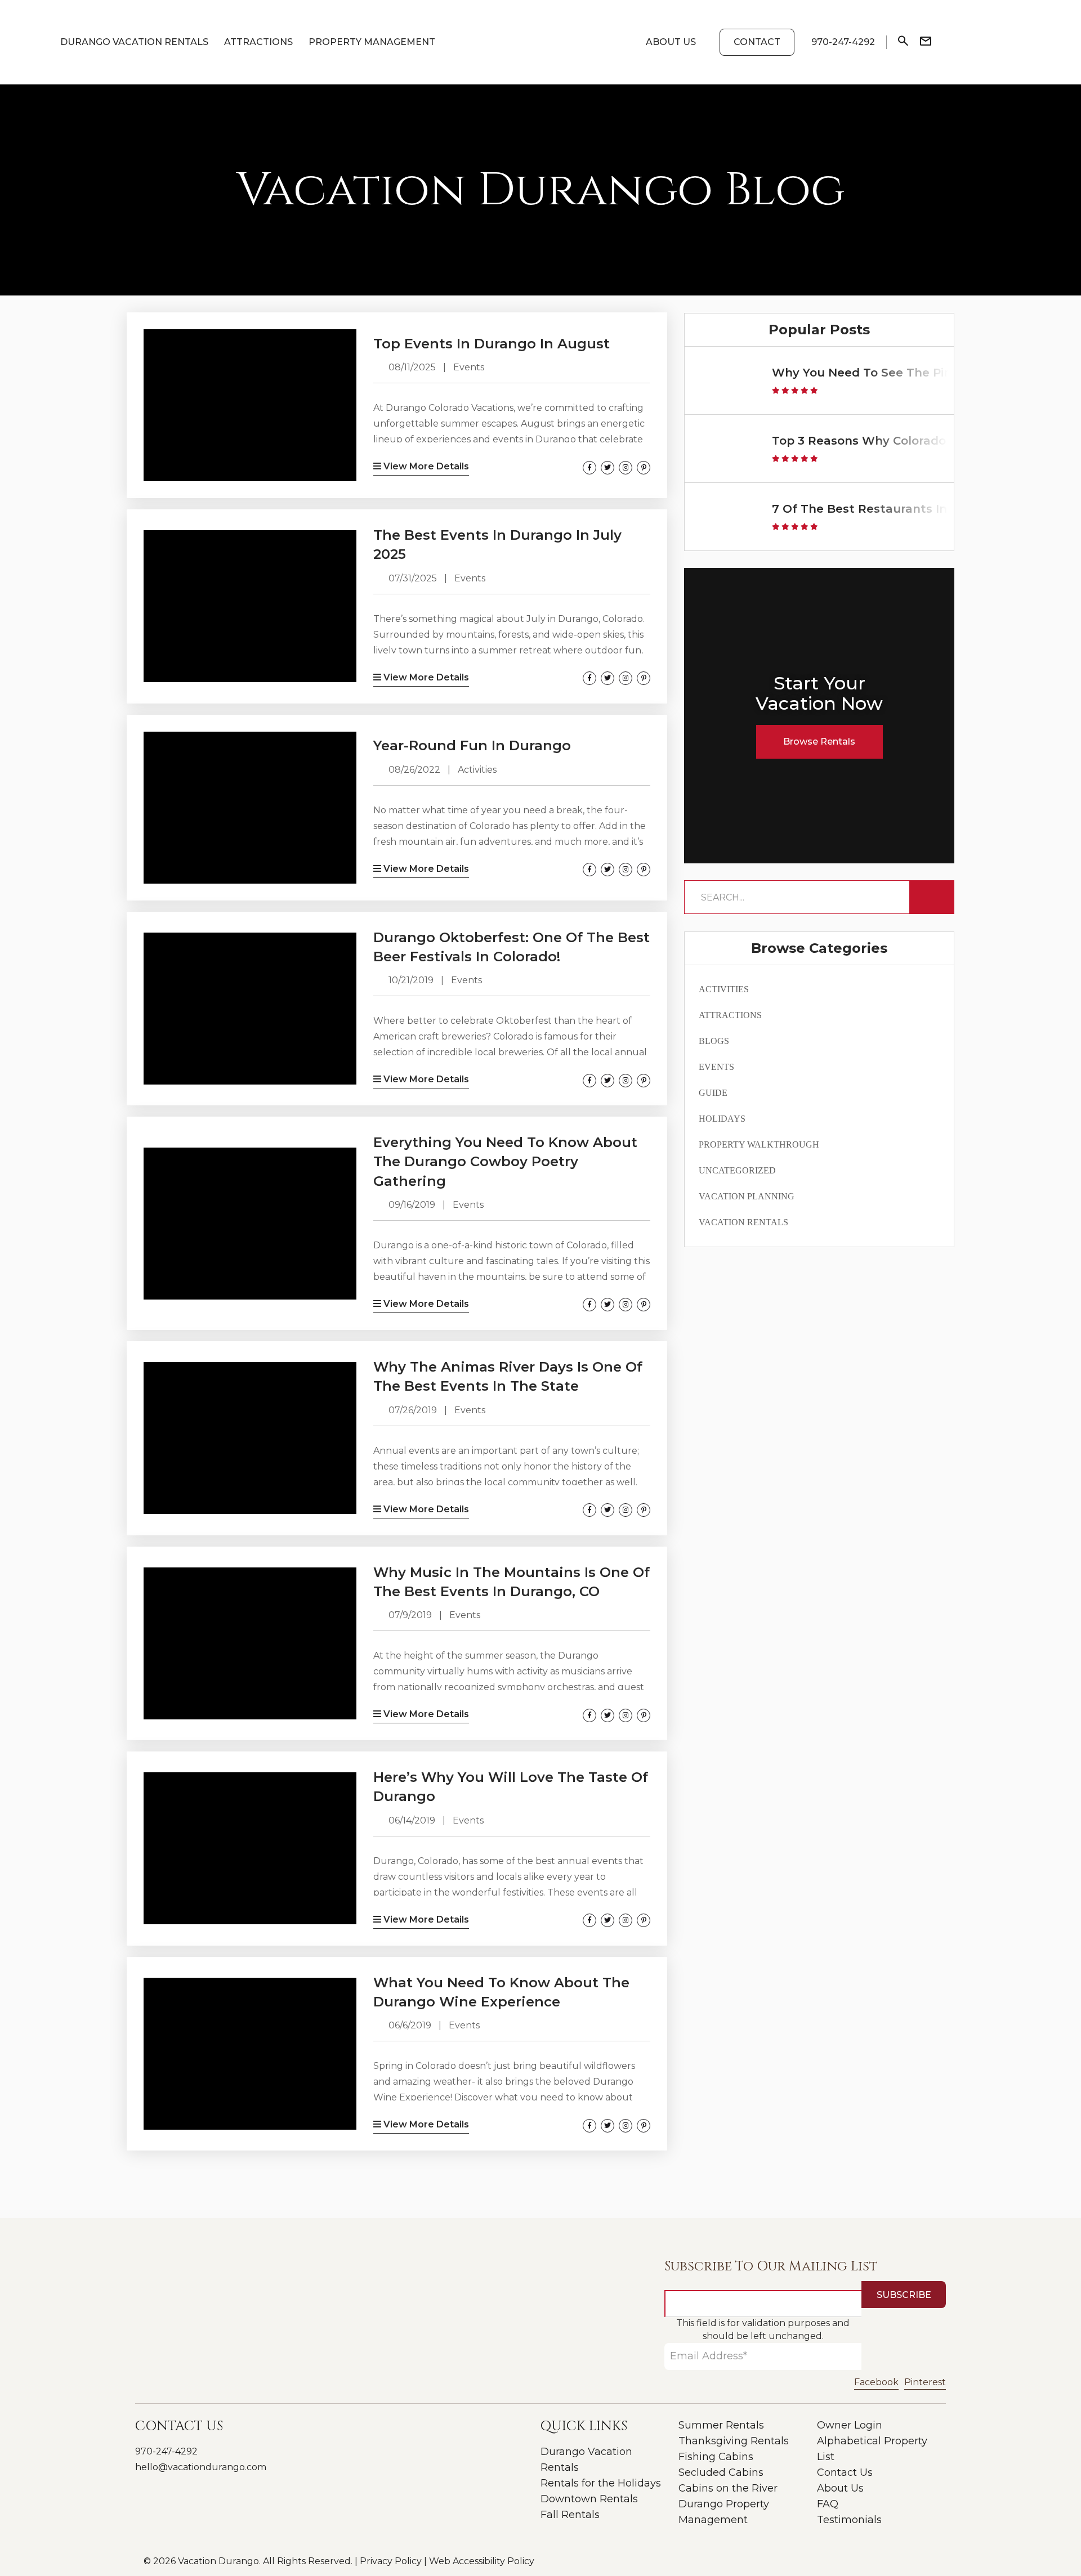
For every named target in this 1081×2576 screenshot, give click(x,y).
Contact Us (845, 2472)
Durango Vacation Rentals (134, 42)
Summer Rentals (721, 2425)
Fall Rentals (570, 2515)
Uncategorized (737, 1170)
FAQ (828, 2504)
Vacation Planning (747, 1196)
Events (716, 1067)
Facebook (876, 2382)
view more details (425, 466)
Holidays (722, 1119)
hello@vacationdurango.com (201, 2467)
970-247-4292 (166, 2451)
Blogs (714, 1041)
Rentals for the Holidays (601, 2483)
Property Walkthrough (759, 1144)
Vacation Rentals (743, 1222)
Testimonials (849, 2520)
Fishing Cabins (716, 2457)
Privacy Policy (391, 2561)
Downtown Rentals (589, 2499)
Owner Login (850, 2425)
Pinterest (925, 2382)
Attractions (258, 42)
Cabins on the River (728, 2488)
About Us (671, 42)
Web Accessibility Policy (482, 2561)
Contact (757, 42)
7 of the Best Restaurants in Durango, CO (899, 509)
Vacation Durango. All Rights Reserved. (264, 2561)
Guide (713, 1093)
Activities (724, 989)
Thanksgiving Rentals (734, 2441)
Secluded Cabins (721, 2472)
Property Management (372, 42)
